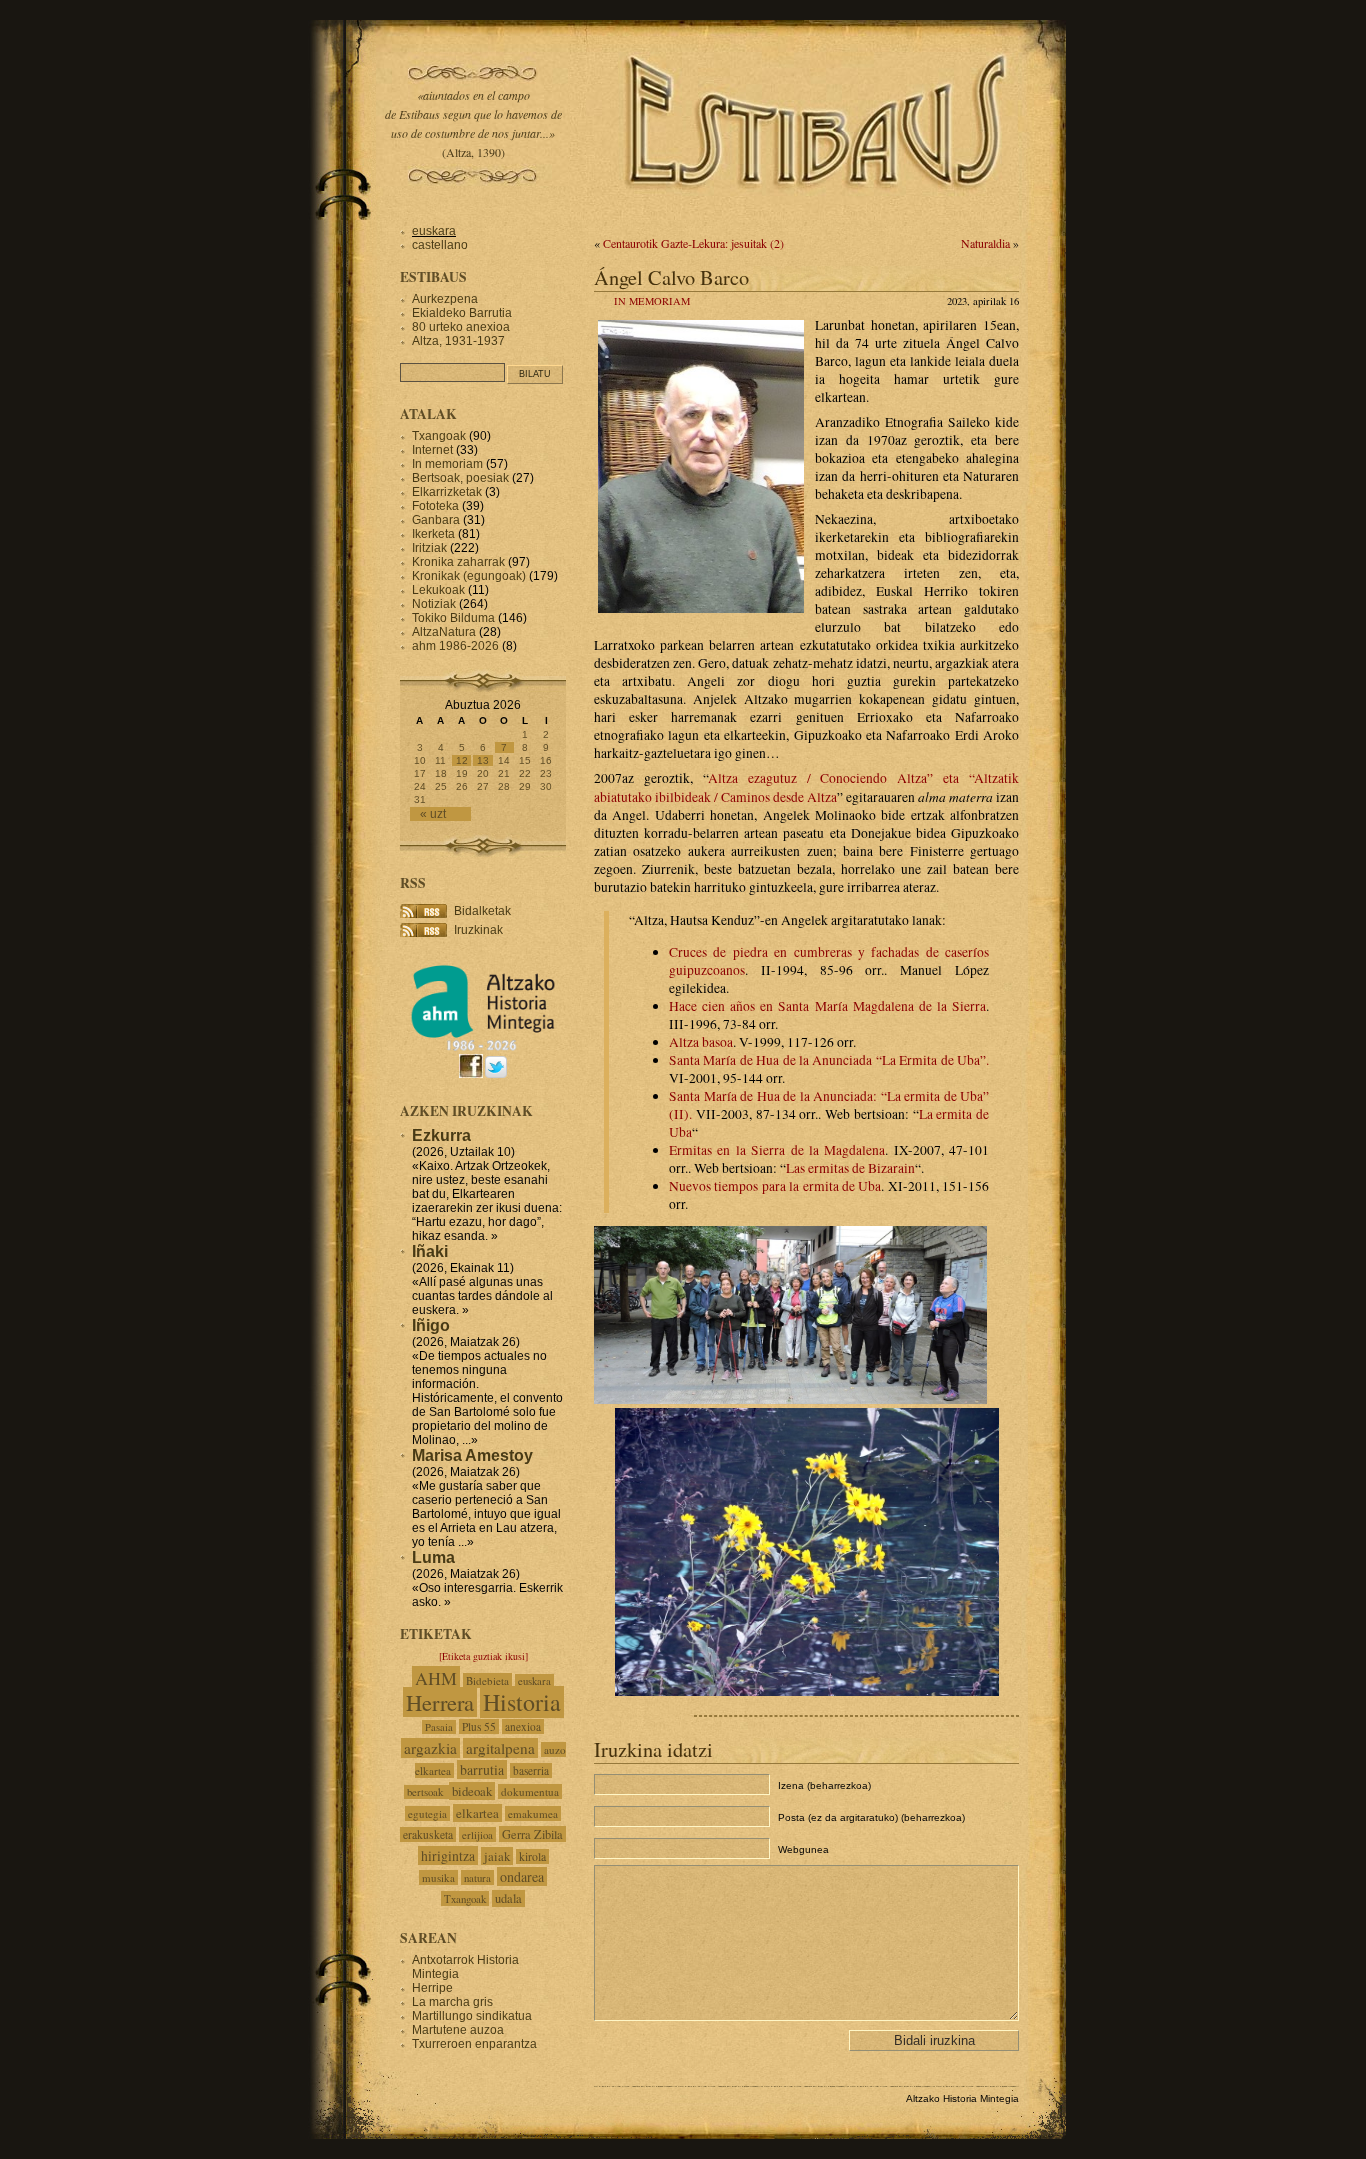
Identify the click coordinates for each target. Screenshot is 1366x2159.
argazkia (430, 1748)
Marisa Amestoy (472, 1455)
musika (438, 1877)
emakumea (533, 1813)
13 (483, 760)
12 (462, 760)
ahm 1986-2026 (455, 646)
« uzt (433, 814)
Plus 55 (479, 1726)
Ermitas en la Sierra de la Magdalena (777, 1150)
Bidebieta (487, 1680)
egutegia (427, 1813)
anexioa (523, 1726)
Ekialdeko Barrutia (462, 313)
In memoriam (652, 301)
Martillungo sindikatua (472, 2016)
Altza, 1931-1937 (458, 341)
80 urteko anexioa (461, 327)
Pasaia (439, 1727)
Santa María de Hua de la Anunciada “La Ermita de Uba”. (829, 1060)
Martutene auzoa (458, 2030)
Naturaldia (985, 243)
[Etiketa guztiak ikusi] (483, 1656)
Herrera (440, 1702)
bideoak (472, 1791)
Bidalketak (482, 911)
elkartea (477, 1813)
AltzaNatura (444, 632)
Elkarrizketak (447, 492)
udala (508, 1898)
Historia (522, 1702)
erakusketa (428, 1834)
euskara (434, 231)
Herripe (432, 1988)
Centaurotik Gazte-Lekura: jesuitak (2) (693, 243)
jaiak (497, 1856)
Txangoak (439, 436)
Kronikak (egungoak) (469, 576)
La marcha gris (452, 2002)
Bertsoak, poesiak (462, 478)
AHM (436, 1678)
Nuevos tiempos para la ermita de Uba (775, 1186)
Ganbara (436, 520)
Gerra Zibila (532, 1834)
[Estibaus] (818, 215)
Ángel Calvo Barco (671, 277)
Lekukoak (438, 590)
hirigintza (448, 1855)
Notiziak (434, 604)
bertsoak (426, 1792)
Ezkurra (441, 1135)
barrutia (482, 1769)
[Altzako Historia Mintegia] (483, 1047)
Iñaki (430, 1251)
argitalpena (500, 1748)
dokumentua (530, 1791)
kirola (532, 1856)
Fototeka (435, 506)
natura (477, 1877)
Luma (433, 1557)
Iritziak (429, 548)
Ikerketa (433, 534)
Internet (432, 450)
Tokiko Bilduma (453, 618)
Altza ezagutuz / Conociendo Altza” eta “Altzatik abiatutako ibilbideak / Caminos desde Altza (806, 787)
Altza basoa (701, 1042)
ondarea (522, 1876)
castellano (440, 245)
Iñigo (431, 1325)
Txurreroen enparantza (474, 2044)
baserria (531, 1770)
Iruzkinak (478, 930)
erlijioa (477, 1834)
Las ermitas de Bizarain (850, 1168)
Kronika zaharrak (458, 562)
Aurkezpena (445, 299)
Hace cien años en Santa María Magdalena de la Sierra (827, 1006)
